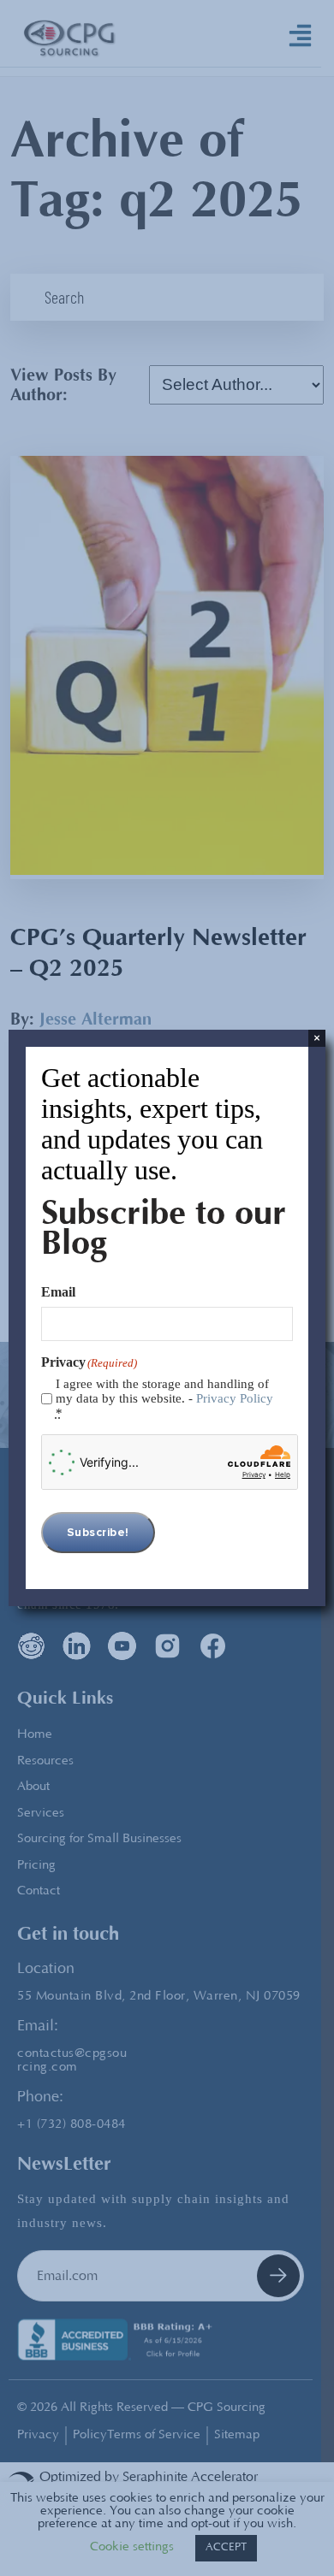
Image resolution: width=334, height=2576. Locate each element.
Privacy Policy (235, 1398)
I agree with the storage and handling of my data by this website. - (164, 1398)
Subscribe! (98, 1533)
